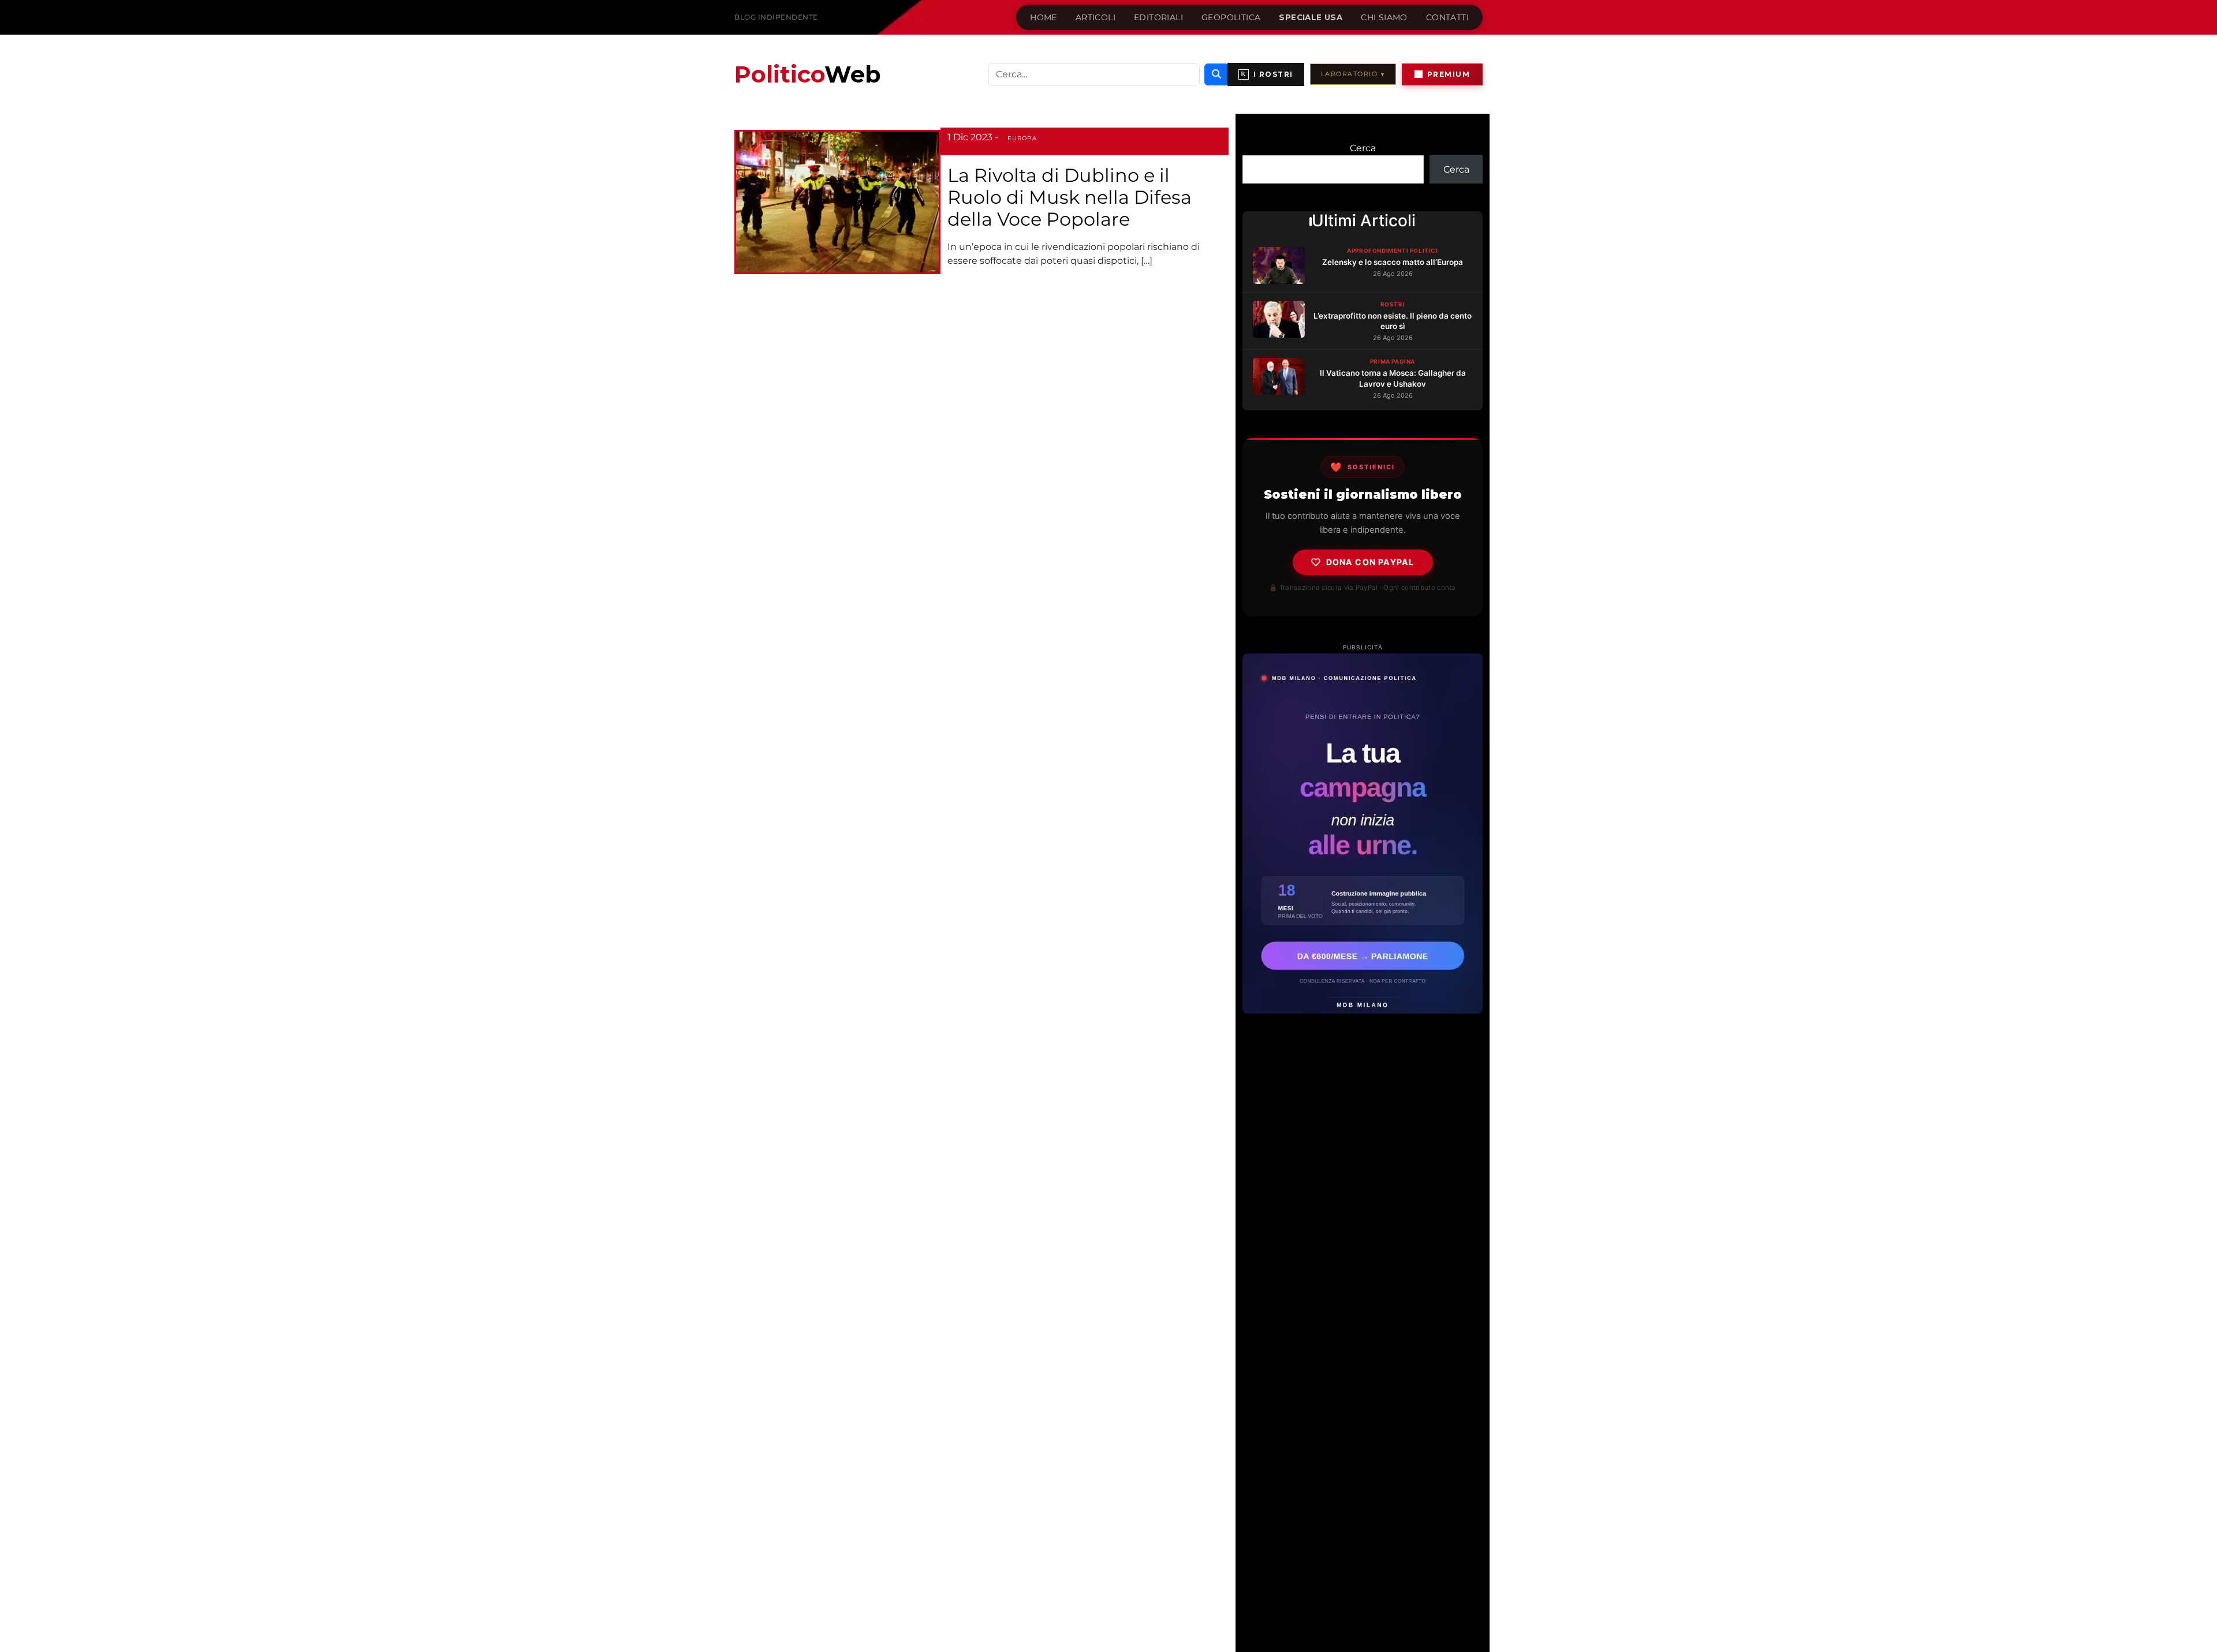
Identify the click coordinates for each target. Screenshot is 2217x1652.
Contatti (1447, 17)
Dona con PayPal (1370, 562)
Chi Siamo (1384, 17)
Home (1044, 17)
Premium (1449, 74)
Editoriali (1158, 17)
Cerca (1363, 148)
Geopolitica (1231, 17)
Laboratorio (1353, 74)
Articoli (1096, 17)
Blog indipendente (776, 17)
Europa (1022, 138)
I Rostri (1267, 74)
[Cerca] (1216, 74)
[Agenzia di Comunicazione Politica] (1363, 834)
